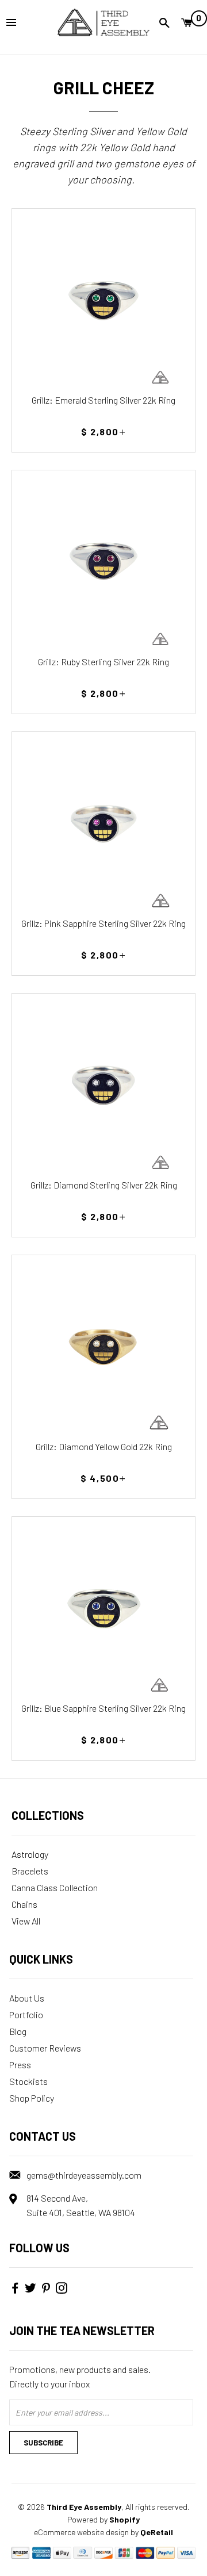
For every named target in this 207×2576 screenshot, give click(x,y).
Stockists (28, 2081)
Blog (18, 2031)
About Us (27, 1998)
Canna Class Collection (55, 1887)
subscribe (43, 2443)
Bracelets (30, 1871)
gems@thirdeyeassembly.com (84, 2175)
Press (20, 2065)
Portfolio (26, 2015)
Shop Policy (32, 2098)
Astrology (30, 1854)
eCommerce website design (81, 2532)
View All (26, 1921)
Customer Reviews (45, 2048)
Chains (24, 1904)
